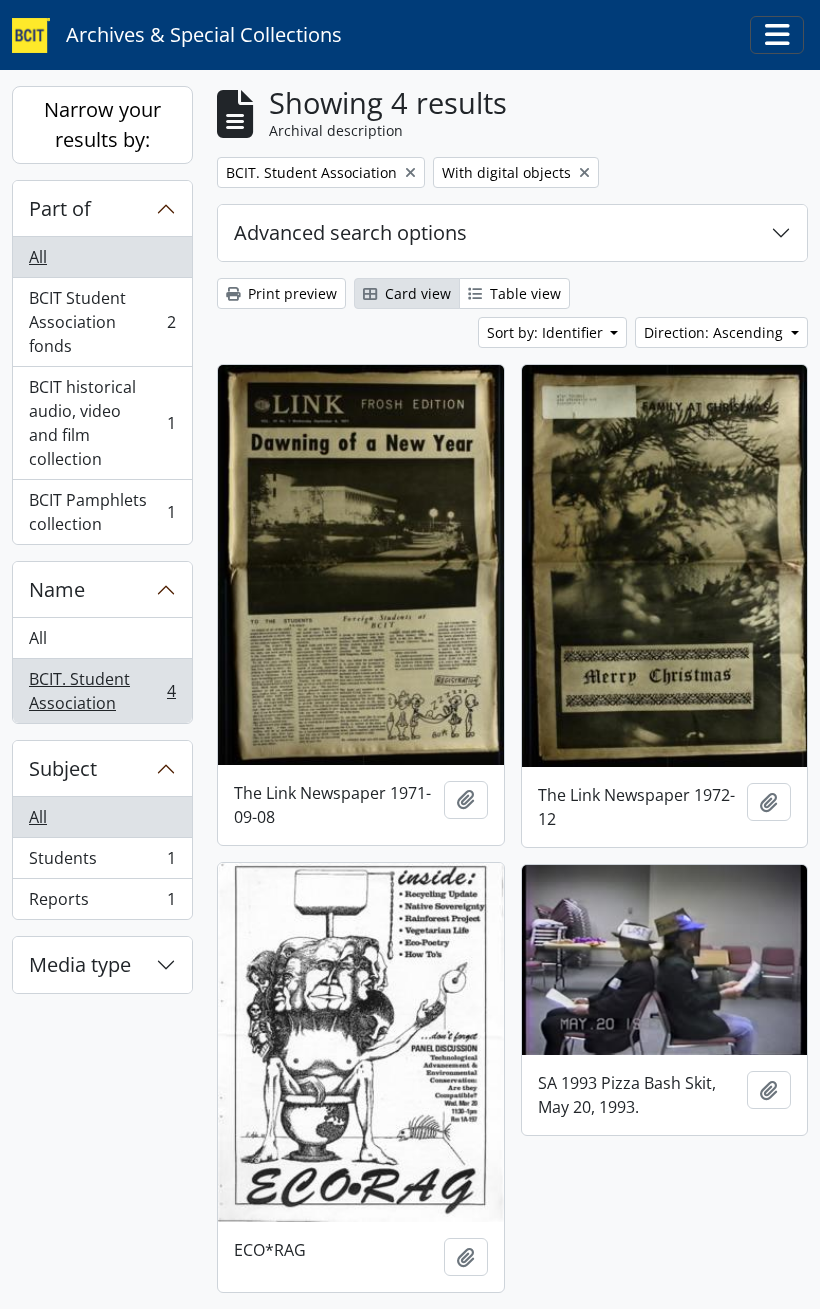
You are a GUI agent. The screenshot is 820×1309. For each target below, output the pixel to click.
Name (57, 589)
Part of (60, 208)
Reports (102, 903)
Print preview (290, 293)
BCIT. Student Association (102, 691)
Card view (416, 293)
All (38, 257)
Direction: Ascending (715, 332)
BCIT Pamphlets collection (102, 512)
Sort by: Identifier (547, 332)
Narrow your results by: (102, 124)
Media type (80, 964)
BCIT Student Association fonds (102, 322)
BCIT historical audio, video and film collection (102, 423)
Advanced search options (350, 232)
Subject (63, 768)
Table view (523, 293)
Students (102, 863)
